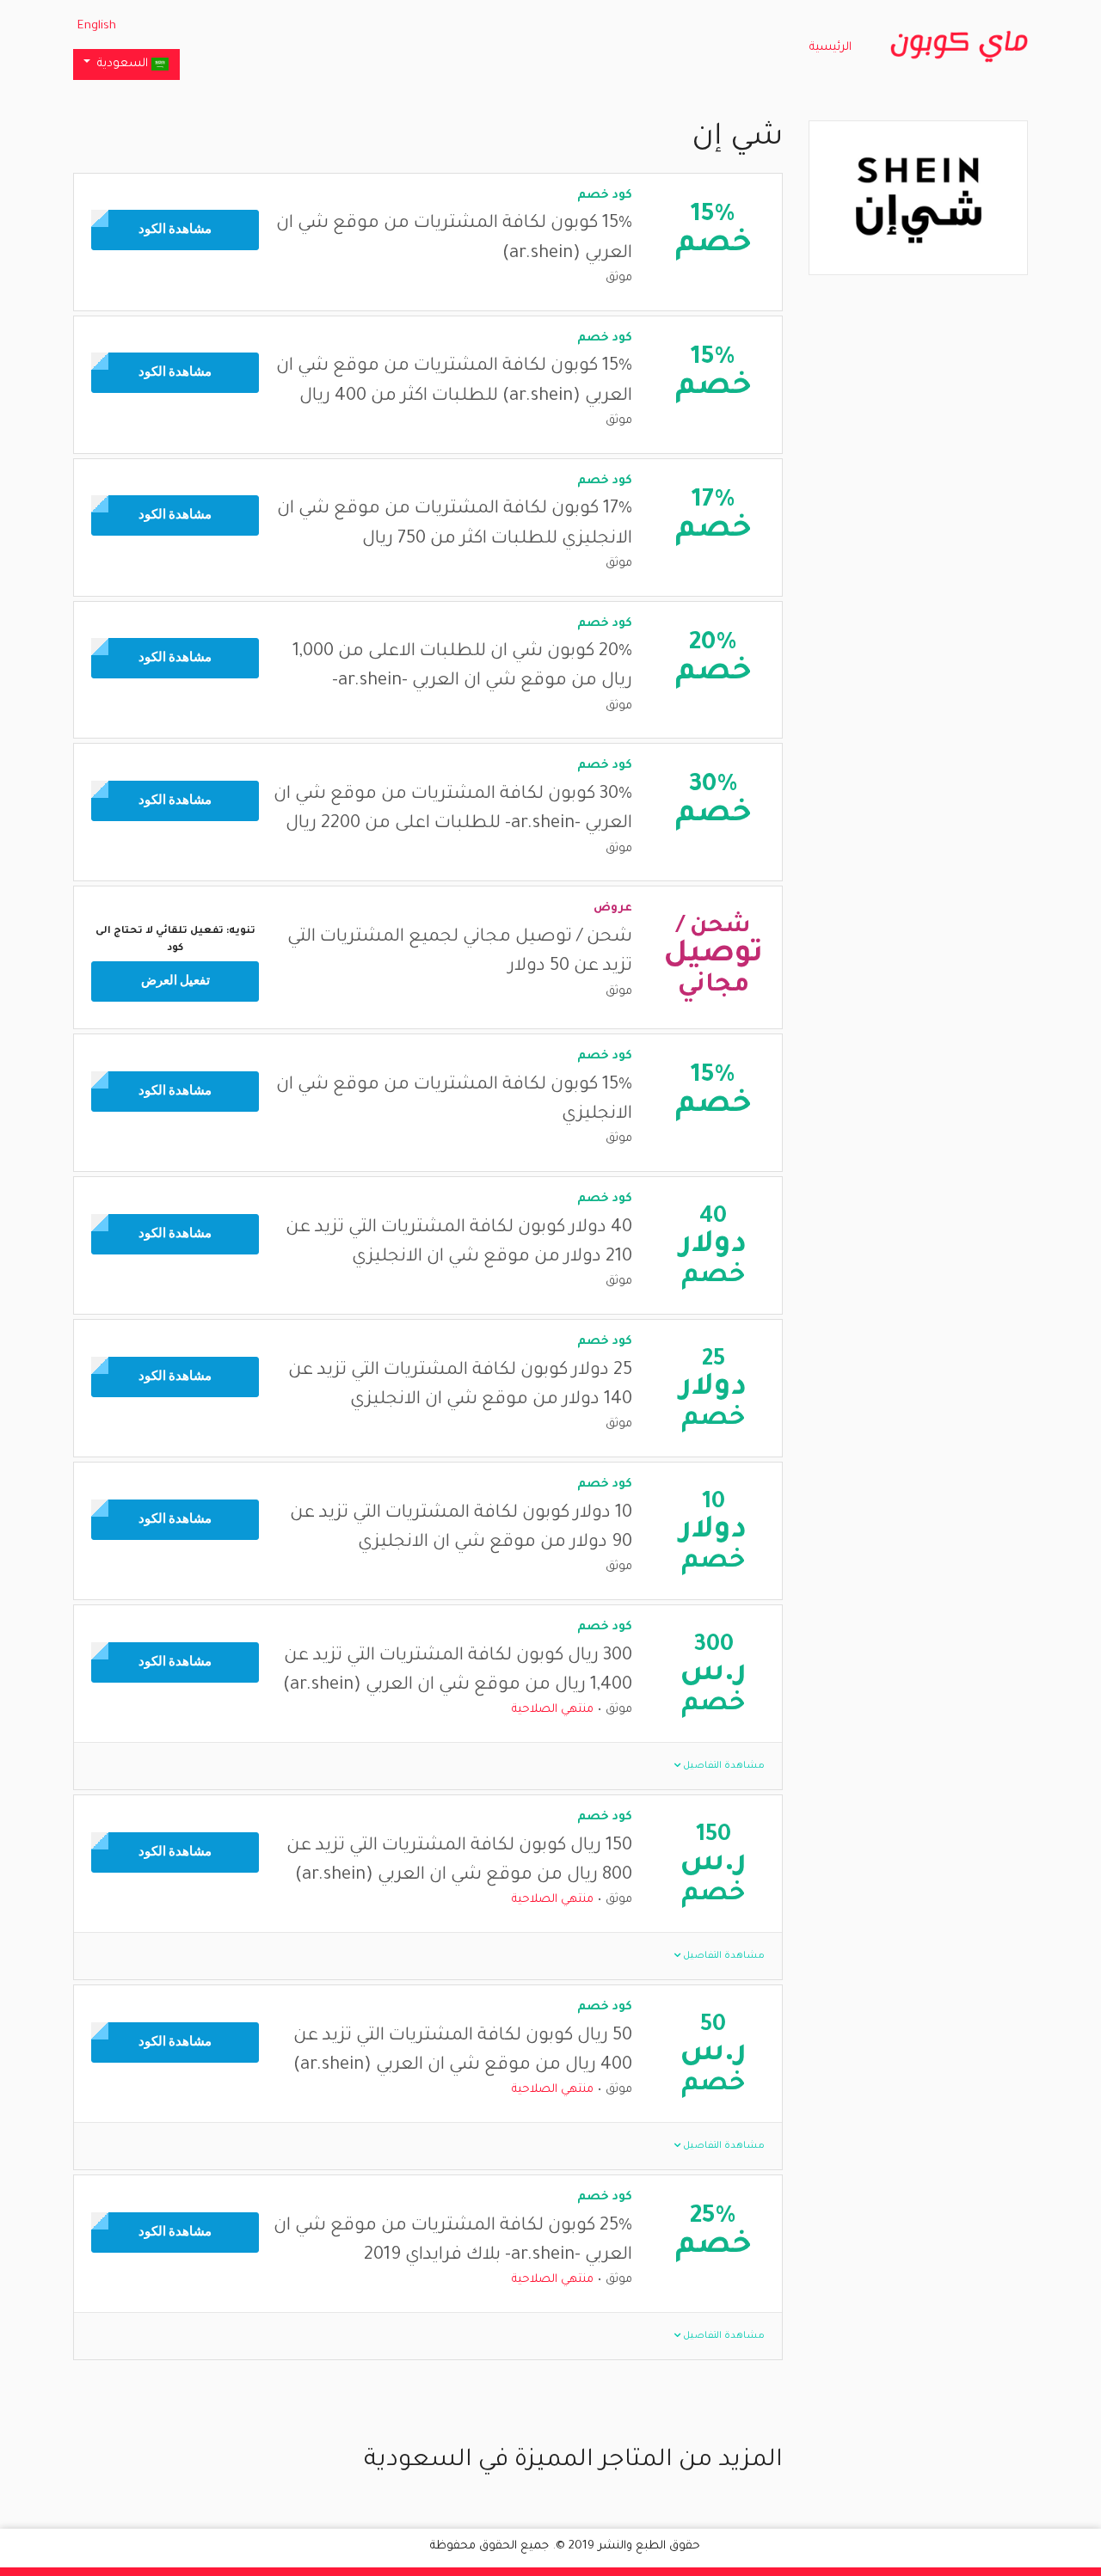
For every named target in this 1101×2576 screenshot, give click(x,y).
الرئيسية (830, 48)
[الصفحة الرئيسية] (959, 47)
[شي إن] (919, 199)
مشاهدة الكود (175, 230)
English (97, 26)
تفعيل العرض (175, 981)
